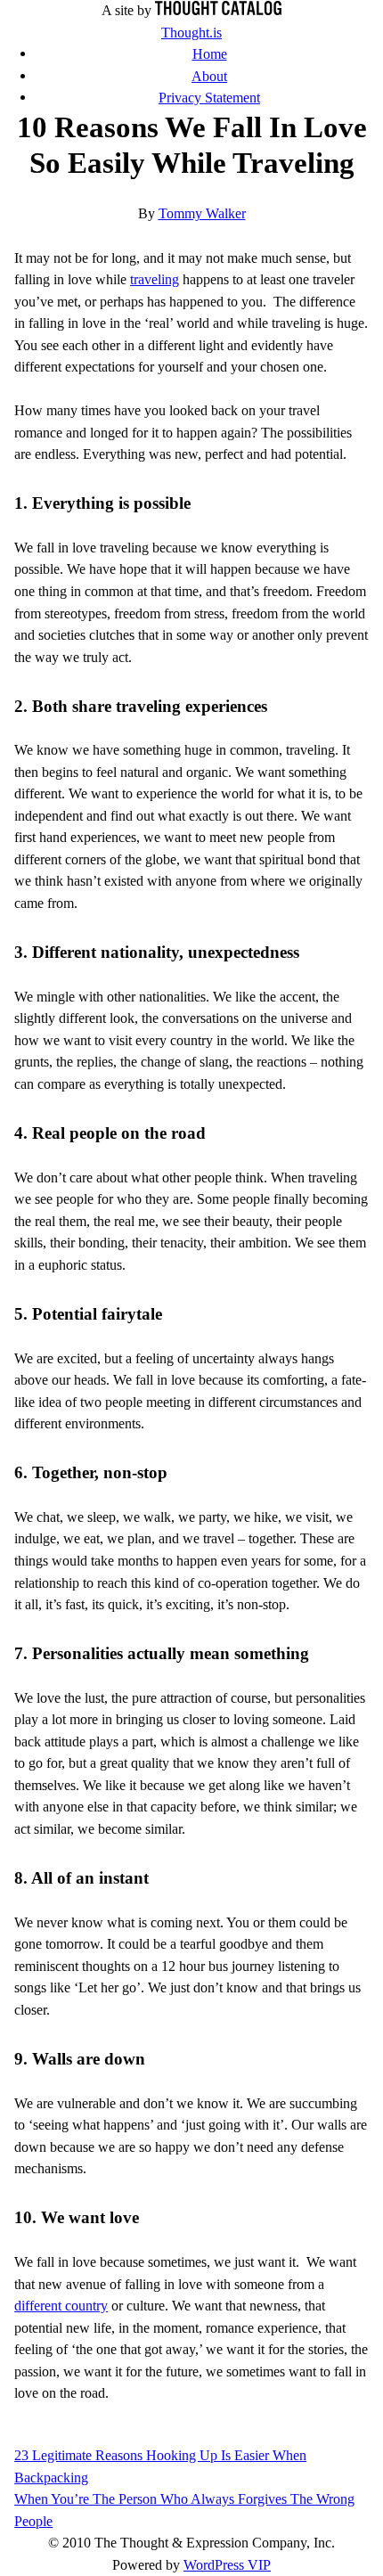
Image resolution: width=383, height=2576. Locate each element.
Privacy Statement (209, 98)
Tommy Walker (202, 213)
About (209, 76)
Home (210, 54)
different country (61, 2306)
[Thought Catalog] (218, 10)
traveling (155, 279)
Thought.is (191, 33)
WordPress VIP (227, 2565)
